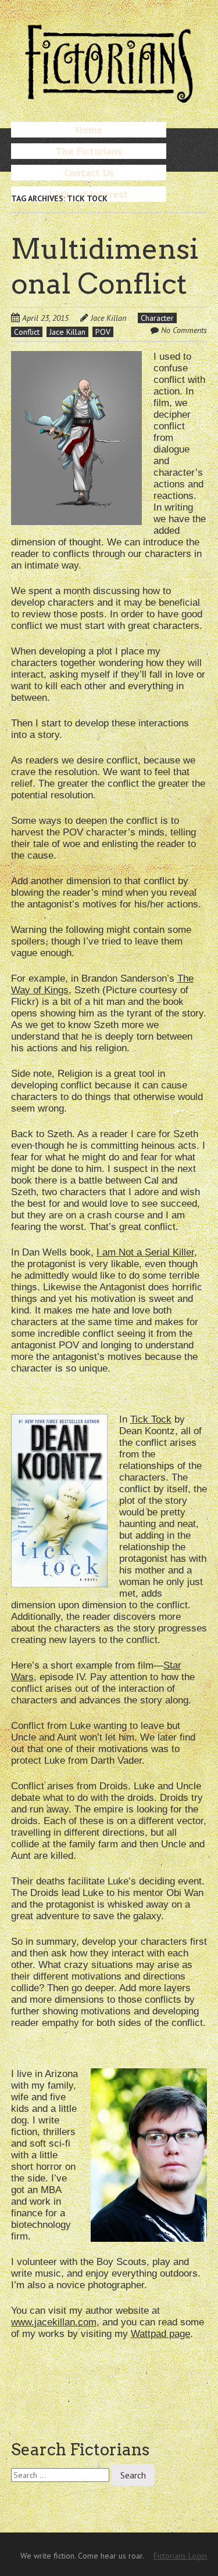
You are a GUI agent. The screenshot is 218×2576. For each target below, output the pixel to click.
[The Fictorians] (109, 98)
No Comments (184, 330)
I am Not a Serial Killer (145, 1252)
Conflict (27, 332)
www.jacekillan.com (54, 2322)
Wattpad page (160, 2334)
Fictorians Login (180, 2556)
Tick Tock (151, 1419)
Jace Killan (108, 318)
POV (103, 332)
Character (157, 318)
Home (89, 130)
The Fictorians (89, 151)
